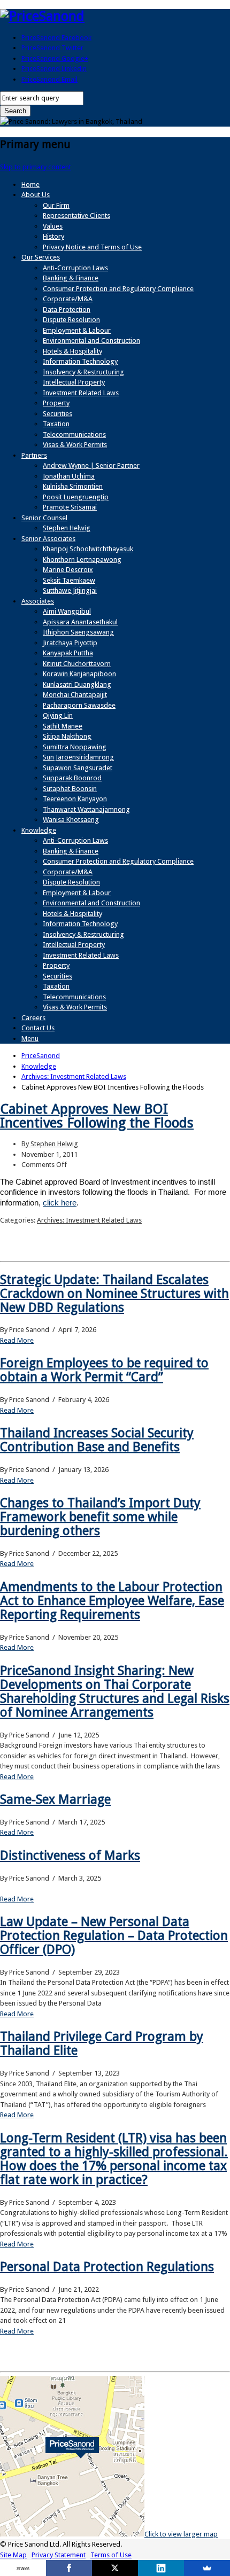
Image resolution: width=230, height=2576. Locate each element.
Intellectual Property (74, 382)
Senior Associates (48, 539)
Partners (34, 455)
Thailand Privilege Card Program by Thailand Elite (102, 2043)
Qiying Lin (58, 715)
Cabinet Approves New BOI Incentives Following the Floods (97, 1116)
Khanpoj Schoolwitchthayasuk (88, 549)
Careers (33, 1018)
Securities (57, 414)
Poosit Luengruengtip (76, 497)
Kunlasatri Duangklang (77, 684)
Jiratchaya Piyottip (70, 643)
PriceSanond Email (49, 79)
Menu (30, 1039)
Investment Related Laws (81, 393)
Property (56, 403)
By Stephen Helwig (50, 1144)
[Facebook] (69, 2568)
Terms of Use (111, 2555)
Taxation (56, 424)
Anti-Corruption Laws (75, 268)
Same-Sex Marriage (55, 1799)
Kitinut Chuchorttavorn (77, 664)
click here (60, 1203)
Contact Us (38, 1028)
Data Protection (67, 310)
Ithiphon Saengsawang (78, 632)
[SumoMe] (207, 2568)
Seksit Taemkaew (69, 580)
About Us (36, 195)
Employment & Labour (77, 330)
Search (15, 111)
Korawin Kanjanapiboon (79, 674)
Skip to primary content (36, 167)
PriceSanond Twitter (52, 48)
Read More (17, 1340)
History (53, 236)
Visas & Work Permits (75, 445)
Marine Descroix (68, 570)
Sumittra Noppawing (75, 747)
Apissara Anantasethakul (80, 622)
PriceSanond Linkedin (54, 69)
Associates (38, 601)
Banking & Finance (71, 278)
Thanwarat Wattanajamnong (86, 809)
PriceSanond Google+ (55, 58)
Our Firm (56, 205)
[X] (115, 2568)
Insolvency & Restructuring (83, 372)
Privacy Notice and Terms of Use (92, 247)
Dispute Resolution (71, 320)
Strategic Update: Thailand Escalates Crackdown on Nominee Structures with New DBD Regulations (114, 1294)
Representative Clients (76, 216)
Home (30, 185)
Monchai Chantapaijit (75, 695)
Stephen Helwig (67, 528)
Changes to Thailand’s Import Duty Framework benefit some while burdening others (100, 1517)
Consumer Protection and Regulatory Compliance (118, 289)
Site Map (13, 2555)
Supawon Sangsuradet (78, 768)
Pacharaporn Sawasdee (79, 705)
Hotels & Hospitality (72, 351)
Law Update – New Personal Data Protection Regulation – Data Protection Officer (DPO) (114, 1936)
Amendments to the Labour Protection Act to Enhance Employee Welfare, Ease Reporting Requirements (112, 1601)
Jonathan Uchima (69, 476)
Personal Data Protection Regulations (107, 2267)
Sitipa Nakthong (67, 736)
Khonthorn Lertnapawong (82, 559)
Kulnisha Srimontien (73, 486)
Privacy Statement (59, 2555)
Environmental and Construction (91, 340)
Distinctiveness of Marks (70, 1855)
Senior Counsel (44, 518)
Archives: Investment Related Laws (89, 1220)
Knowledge (39, 830)
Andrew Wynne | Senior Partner (91, 465)
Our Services (41, 257)
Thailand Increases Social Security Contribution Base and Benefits (97, 1440)
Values (53, 226)
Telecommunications (74, 434)
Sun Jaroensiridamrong (78, 757)
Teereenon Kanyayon (75, 799)
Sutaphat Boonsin (70, 789)
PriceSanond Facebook (56, 38)
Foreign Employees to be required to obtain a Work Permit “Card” (104, 1370)
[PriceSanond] (42, 16)
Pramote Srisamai (70, 507)
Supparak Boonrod (72, 778)
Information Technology (80, 361)
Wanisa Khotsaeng (71, 820)
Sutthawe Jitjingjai (70, 590)
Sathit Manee (63, 726)
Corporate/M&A (68, 299)
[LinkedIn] (161, 2568)
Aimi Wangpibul (67, 611)
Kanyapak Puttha (68, 653)
